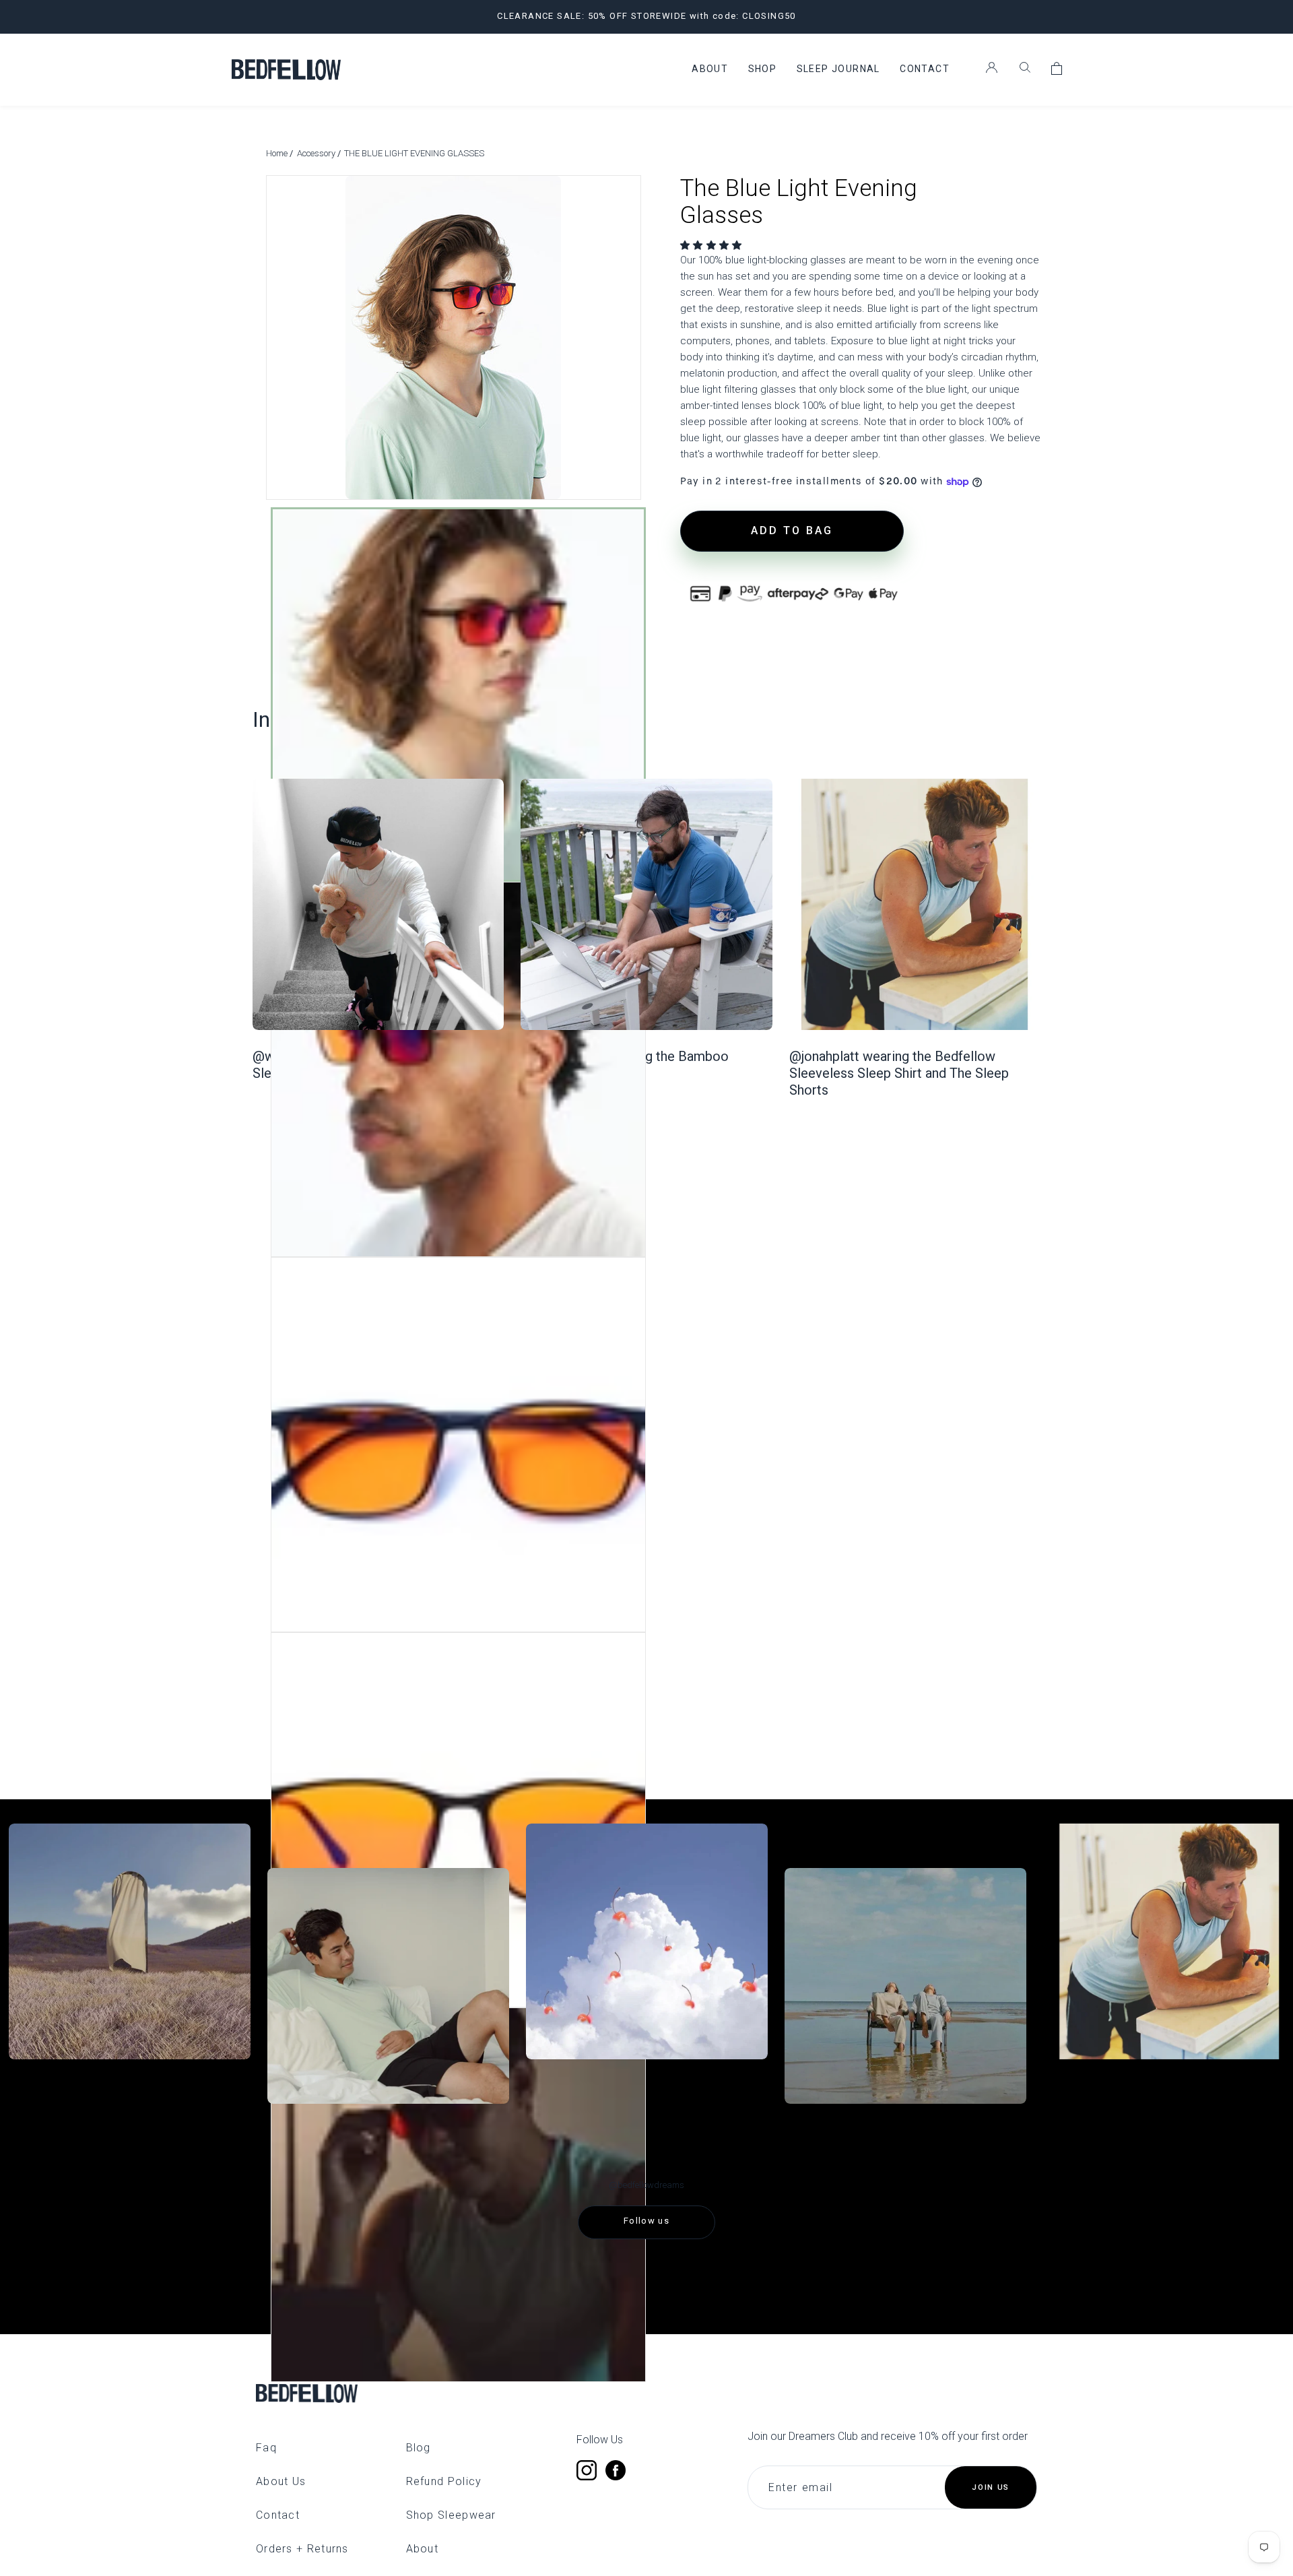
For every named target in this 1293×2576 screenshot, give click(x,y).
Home (278, 153)
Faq (266, 2448)
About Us (281, 2481)
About (423, 2549)
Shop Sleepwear (451, 2515)
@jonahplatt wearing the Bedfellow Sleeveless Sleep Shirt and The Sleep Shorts (899, 1073)
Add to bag (792, 530)
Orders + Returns (302, 2549)
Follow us (646, 2221)
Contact (278, 2515)
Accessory (317, 153)
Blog (419, 2448)
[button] (713, 245)
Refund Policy (444, 2481)
